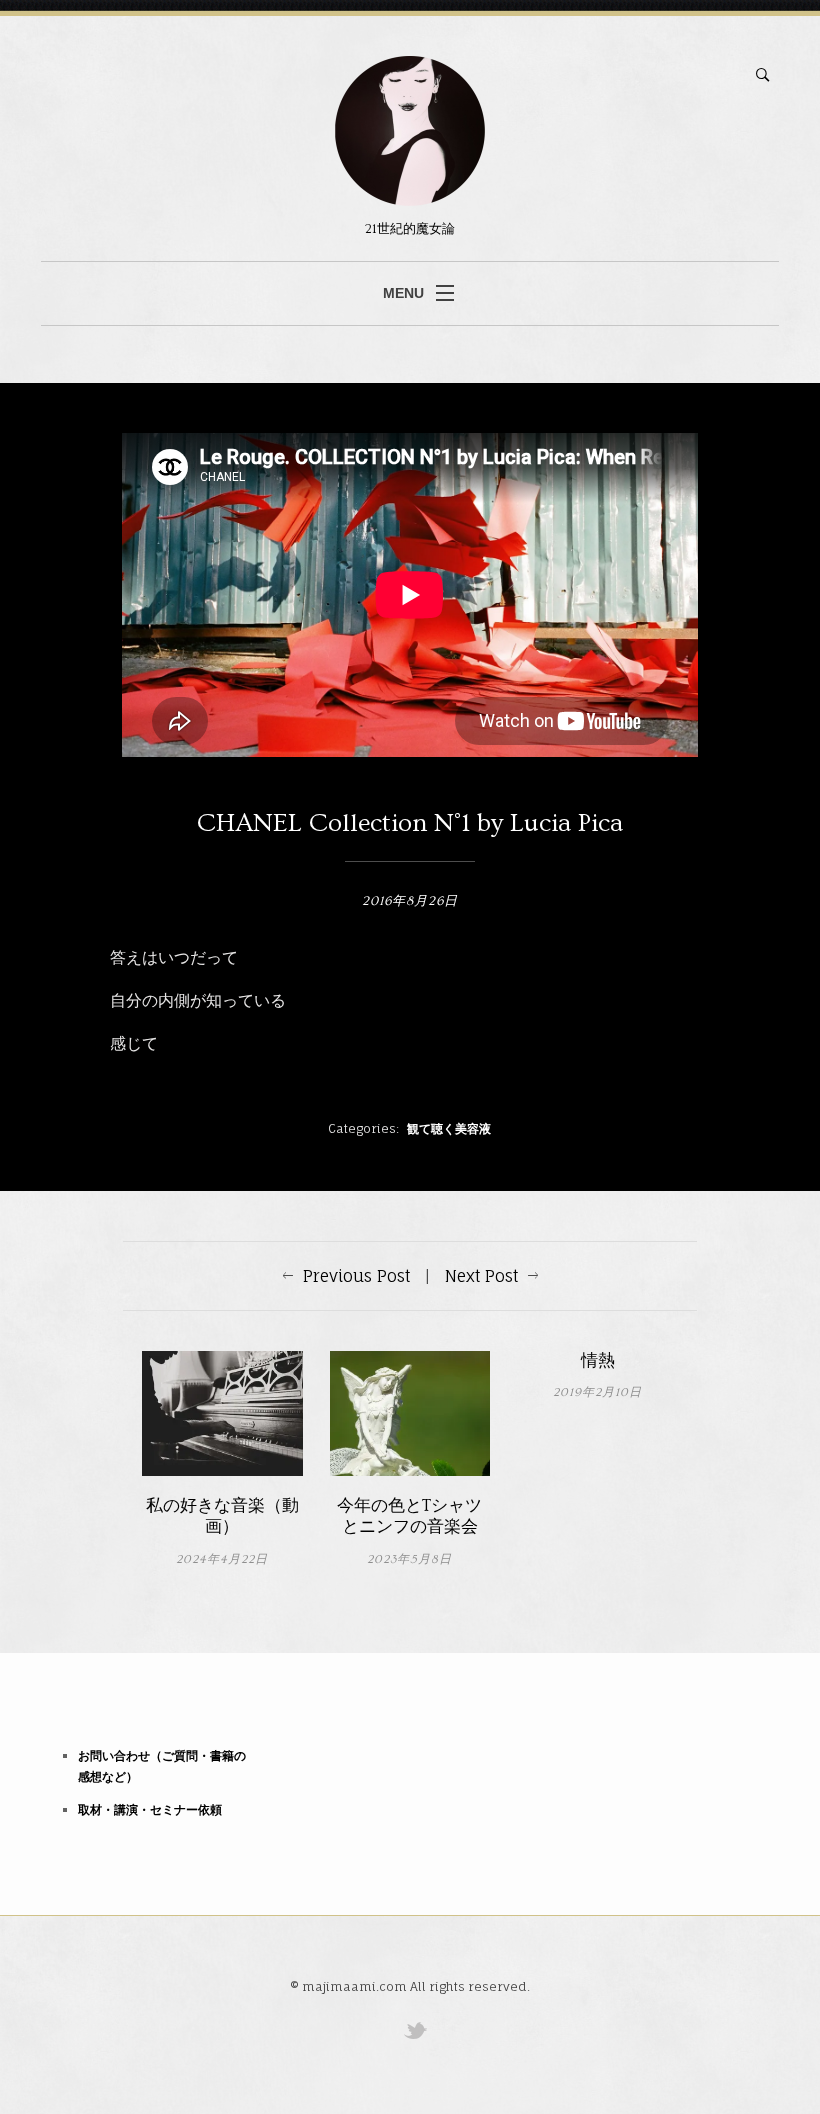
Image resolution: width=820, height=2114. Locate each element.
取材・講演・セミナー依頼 (150, 1809)
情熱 (598, 1361)
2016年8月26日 (410, 901)
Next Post (481, 1276)
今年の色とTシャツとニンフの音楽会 (409, 1516)
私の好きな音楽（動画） (222, 1516)
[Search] (763, 75)
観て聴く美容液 (449, 1128)
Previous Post (356, 1276)
